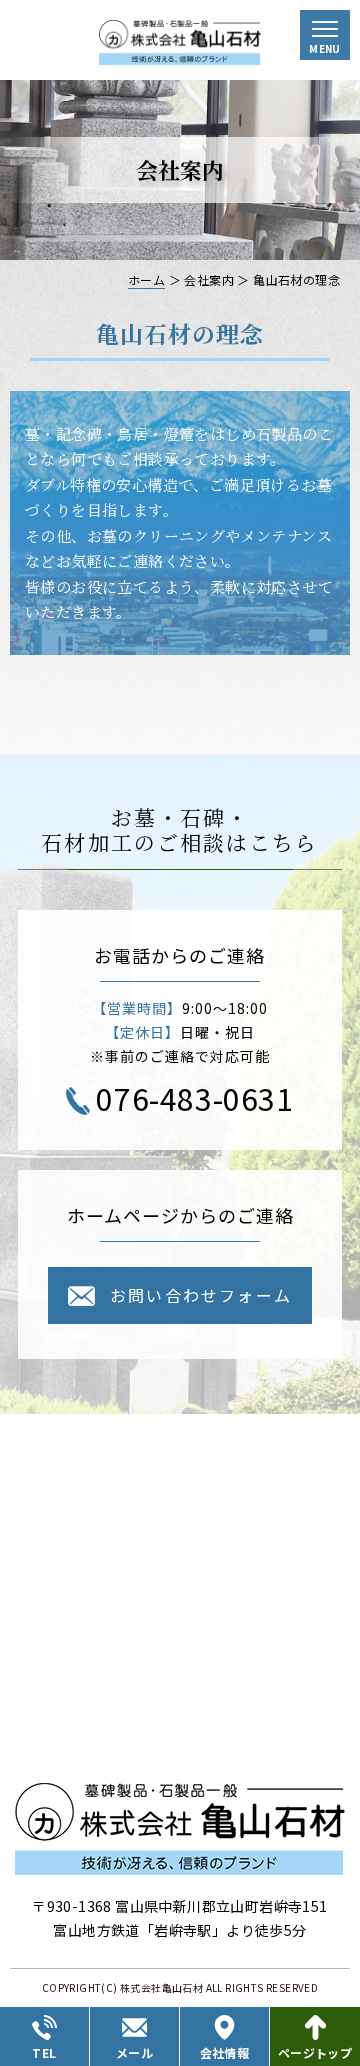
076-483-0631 (194, 1098)
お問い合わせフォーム (201, 1295)
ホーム (146, 279)
